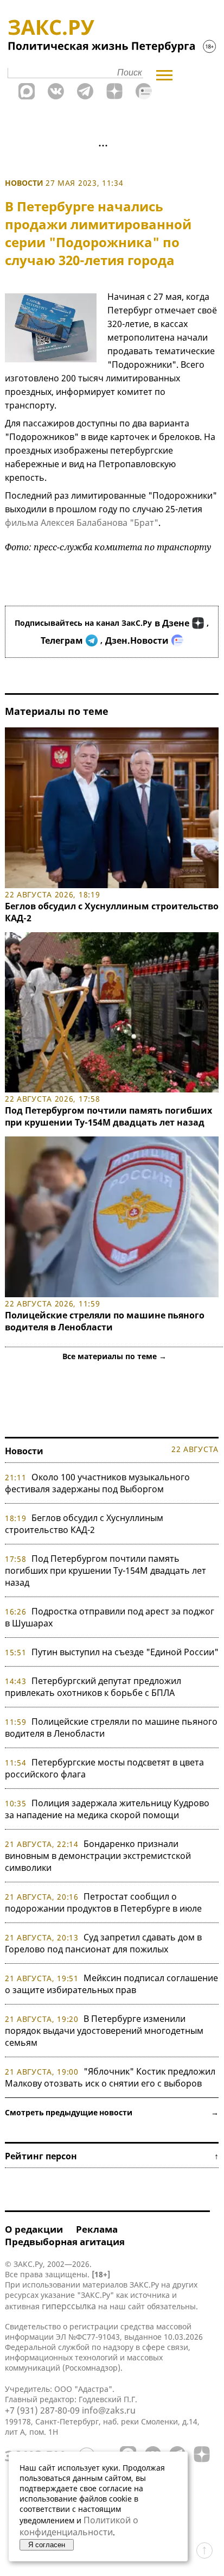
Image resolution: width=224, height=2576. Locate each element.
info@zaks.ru (109, 2410)
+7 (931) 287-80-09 (42, 2410)
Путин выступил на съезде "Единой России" (125, 1652)
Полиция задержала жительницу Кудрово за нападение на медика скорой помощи (107, 1809)
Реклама (97, 2229)
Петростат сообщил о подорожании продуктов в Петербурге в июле (103, 1902)
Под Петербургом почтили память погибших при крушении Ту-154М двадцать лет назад (108, 1116)
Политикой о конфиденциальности (79, 2526)
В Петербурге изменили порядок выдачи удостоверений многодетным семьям (104, 2031)
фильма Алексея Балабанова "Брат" (82, 523)
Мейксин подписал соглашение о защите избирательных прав (111, 1984)
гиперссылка (69, 2306)
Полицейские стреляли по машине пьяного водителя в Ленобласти (105, 1321)
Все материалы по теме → (114, 1356)
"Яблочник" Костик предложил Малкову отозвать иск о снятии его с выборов (110, 2077)
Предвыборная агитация (65, 2242)
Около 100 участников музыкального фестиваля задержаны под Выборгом (97, 1483)
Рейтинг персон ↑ (112, 2156)
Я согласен (47, 2545)
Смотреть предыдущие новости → (112, 2112)
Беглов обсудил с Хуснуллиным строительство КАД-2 (84, 1524)
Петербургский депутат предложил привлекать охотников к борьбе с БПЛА (93, 1687)
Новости (24, 183)
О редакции (34, 2229)
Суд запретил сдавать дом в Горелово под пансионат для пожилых (103, 1943)
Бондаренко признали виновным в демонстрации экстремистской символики (98, 1856)
